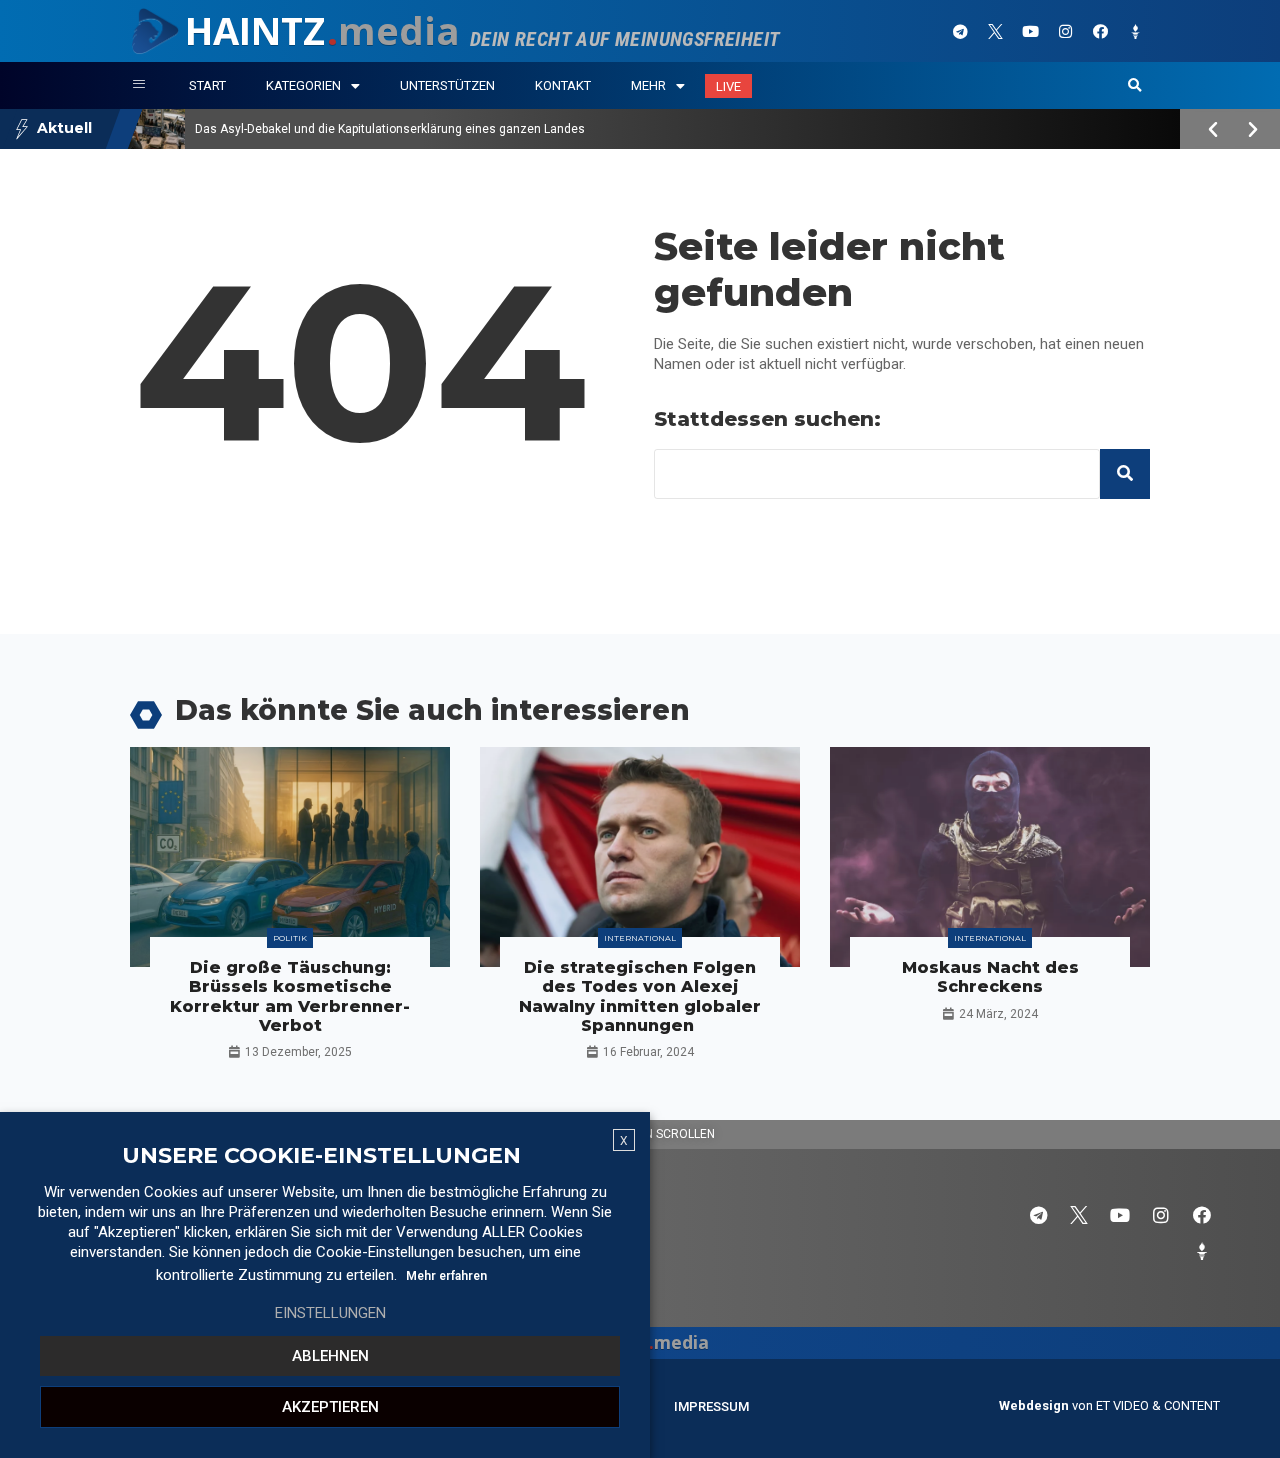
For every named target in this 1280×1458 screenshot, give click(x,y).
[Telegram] (960, 31)
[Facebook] (1100, 31)
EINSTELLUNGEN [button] (330, 1313)
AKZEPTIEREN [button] (330, 1407)
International (640, 938)
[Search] (1125, 474)
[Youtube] (1030, 31)
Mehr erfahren (446, 1276)
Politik (290, 938)
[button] (1135, 86)
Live (728, 86)
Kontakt (563, 85)
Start (207, 85)
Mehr (648, 85)
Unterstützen (447, 85)
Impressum (711, 1406)
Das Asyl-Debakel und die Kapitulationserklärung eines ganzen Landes (390, 129)
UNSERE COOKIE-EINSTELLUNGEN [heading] (321, 1156)
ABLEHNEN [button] (330, 1356)
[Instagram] (1065, 31)
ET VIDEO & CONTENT (1158, 1405)
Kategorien (303, 85)
